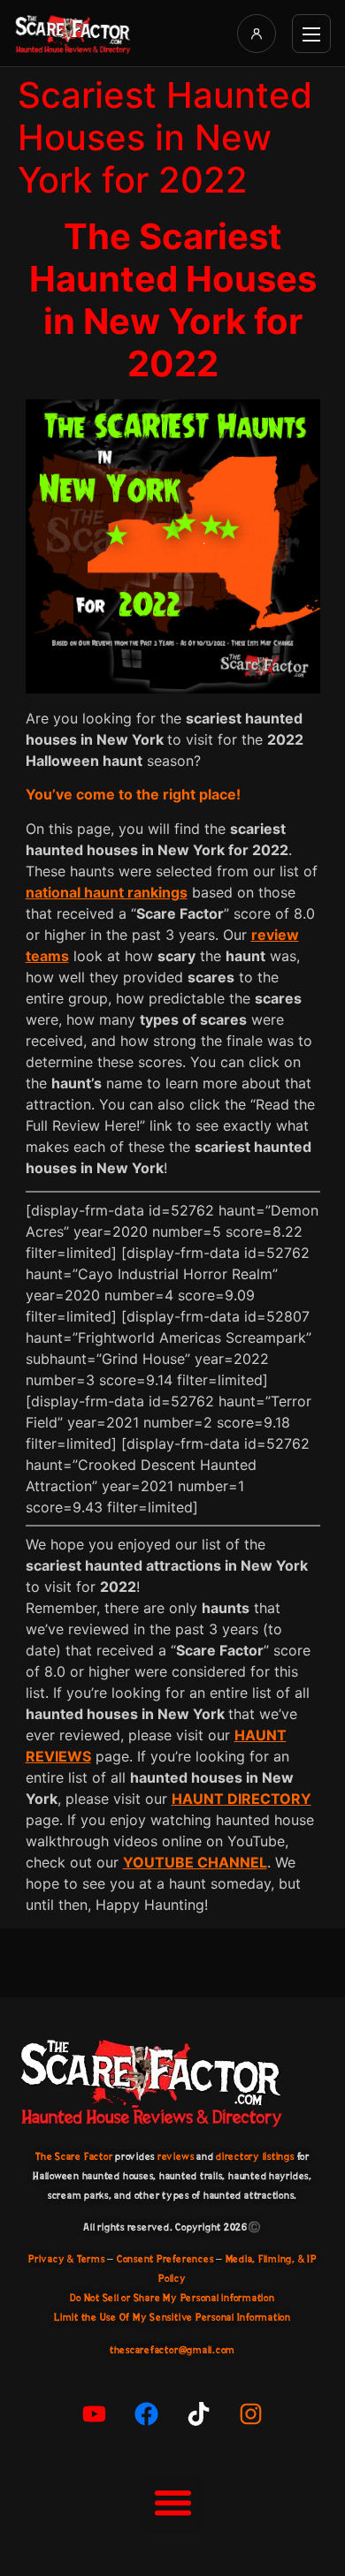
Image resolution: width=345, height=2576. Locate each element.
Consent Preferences (165, 2259)
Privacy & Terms (66, 2259)
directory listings (255, 2156)
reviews (176, 2156)
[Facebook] (147, 2413)
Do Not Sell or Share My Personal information (172, 2298)
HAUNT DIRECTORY (241, 1799)
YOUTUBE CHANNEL (195, 1862)
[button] (172, 2503)
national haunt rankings (107, 892)
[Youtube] (95, 2413)
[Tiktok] (199, 2413)
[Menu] (311, 34)
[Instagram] (251, 2413)
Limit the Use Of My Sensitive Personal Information (172, 2317)
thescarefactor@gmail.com (172, 2350)
